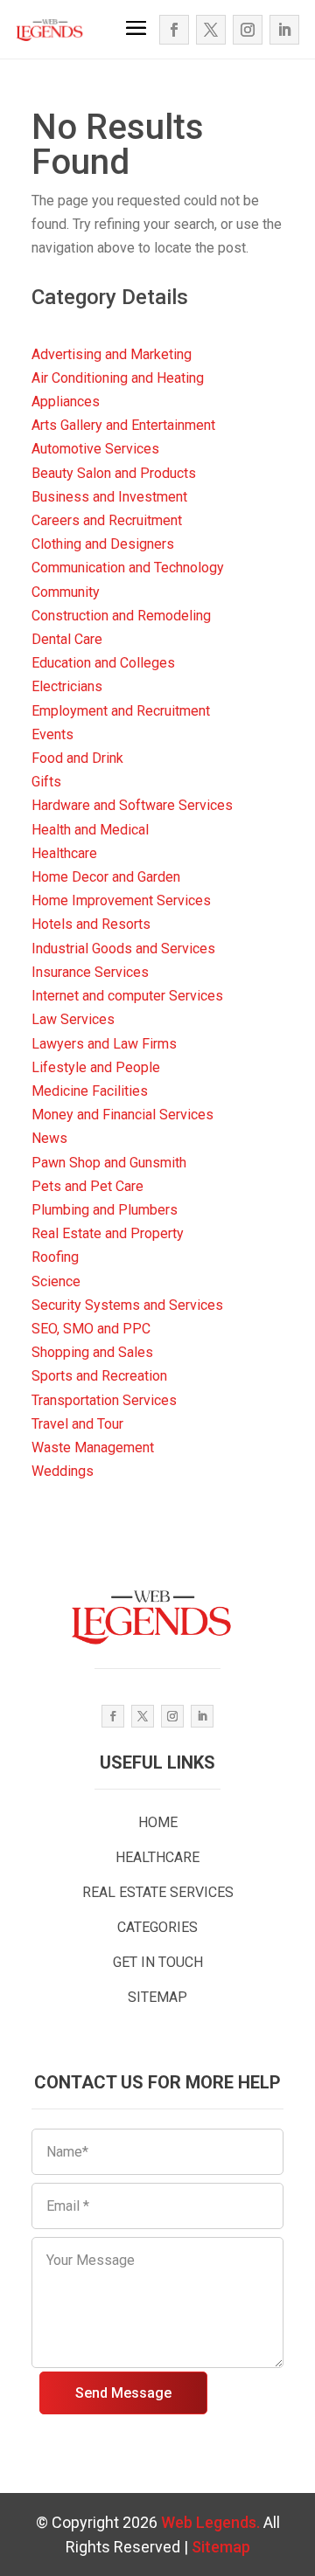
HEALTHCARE (157, 1857)
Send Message (123, 2393)
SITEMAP (157, 1997)
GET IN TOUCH (158, 1962)
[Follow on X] (211, 30)
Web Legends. (212, 2522)
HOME (158, 1822)
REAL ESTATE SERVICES (158, 1892)
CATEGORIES (157, 1927)
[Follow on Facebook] (174, 30)
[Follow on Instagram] (248, 30)
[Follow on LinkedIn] (284, 30)
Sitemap (221, 2547)
